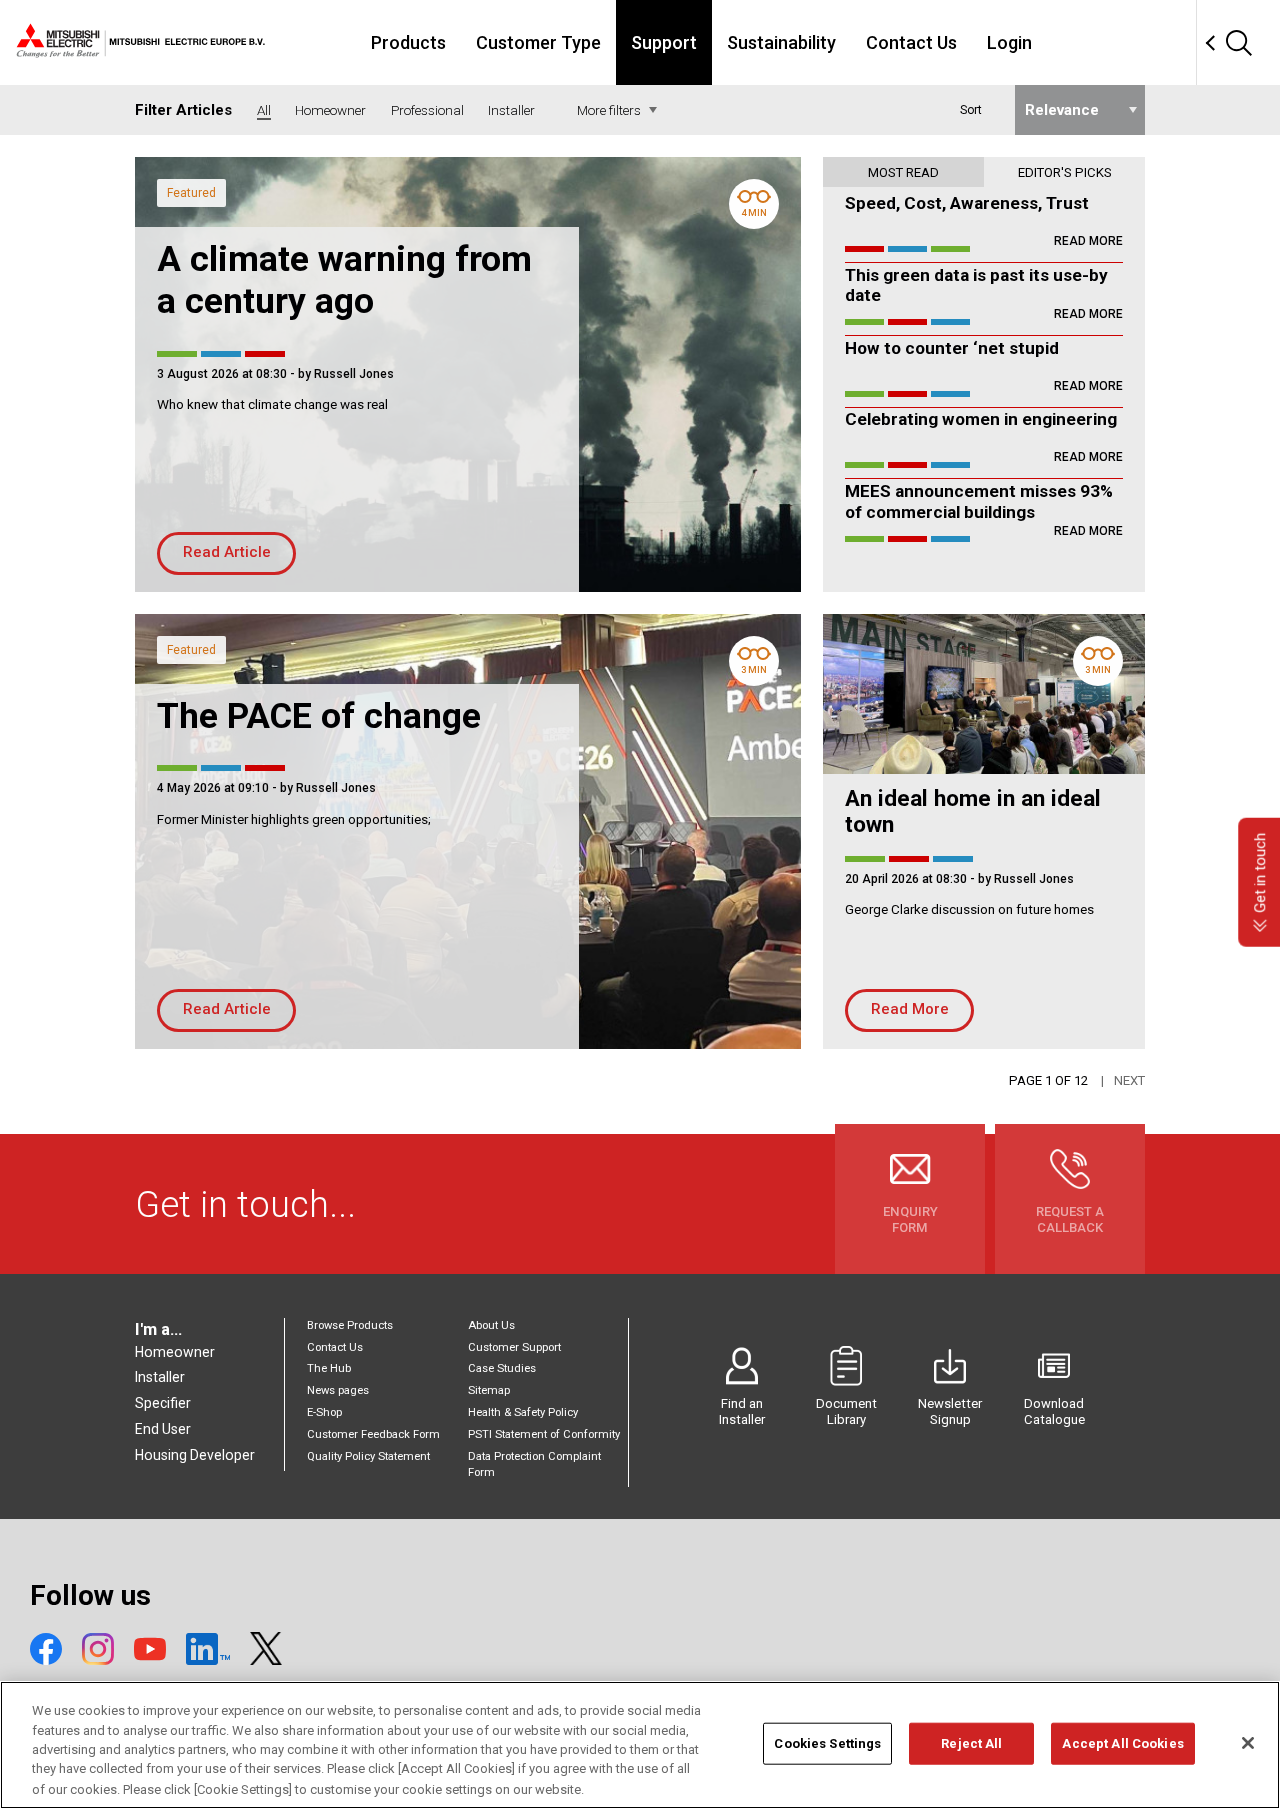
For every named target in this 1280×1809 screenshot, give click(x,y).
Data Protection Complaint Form (534, 1464)
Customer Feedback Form (373, 1434)
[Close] (1248, 1743)
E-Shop (324, 1412)
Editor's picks (1065, 172)
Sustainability (781, 42)
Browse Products (350, 1325)
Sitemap (489, 1390)
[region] (640, 1745)
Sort (971, 110)
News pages (338, 1390)
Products (408, 42)
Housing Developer (195, 1455)
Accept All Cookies (1122, 1743)
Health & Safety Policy (523, 1412)
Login (1009, 42)
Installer (160, 1377)
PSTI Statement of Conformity (544, 1434)
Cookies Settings (827, 1743)
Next (1129, 1080)
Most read (903, 172)
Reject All (971, 1743)
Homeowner (175, 1352)
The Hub (329, 1368)
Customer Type (538, 42)
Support (664, 42)
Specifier (163, 1403)
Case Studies (502, 1368)
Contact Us (911, 42)
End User (163, 1429)
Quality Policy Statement (368, 1456)
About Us (491, 1325)
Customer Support (514, 1347)
